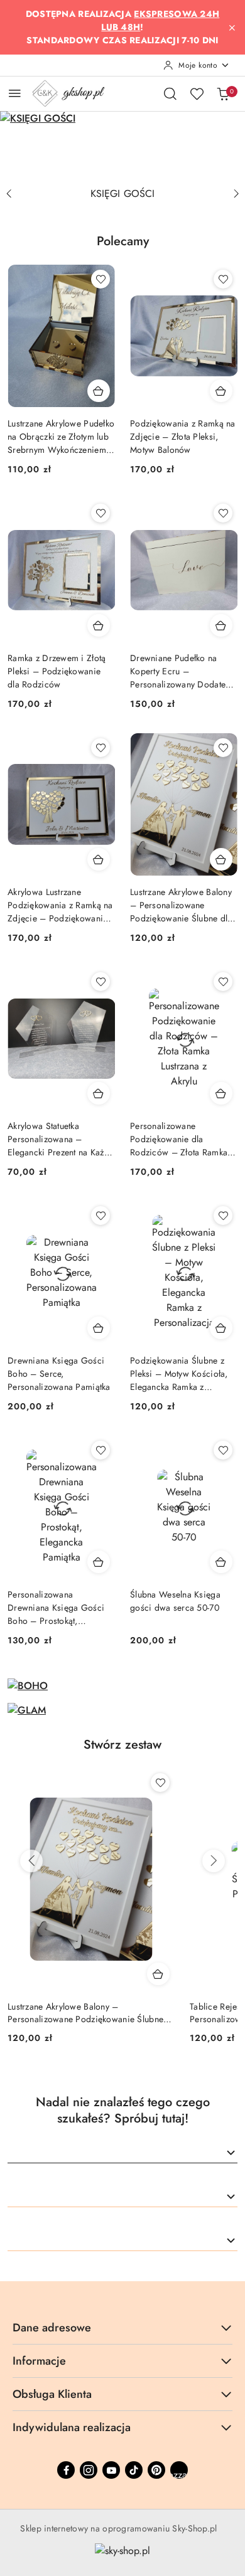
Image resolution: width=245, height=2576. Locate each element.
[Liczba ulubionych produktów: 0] (197, 93)
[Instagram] (89, 2470)
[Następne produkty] (214, 1861)
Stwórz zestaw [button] (122, 1745)
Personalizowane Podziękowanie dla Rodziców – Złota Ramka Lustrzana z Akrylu (179, 1139)
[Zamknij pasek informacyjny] (232, 28)
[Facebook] (66, 2470)
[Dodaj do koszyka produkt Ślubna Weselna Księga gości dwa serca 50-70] (221, 1562)
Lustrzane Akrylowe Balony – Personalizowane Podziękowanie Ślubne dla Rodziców (181, 905)
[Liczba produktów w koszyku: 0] (223, 93)
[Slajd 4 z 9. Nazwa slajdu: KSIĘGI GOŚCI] (122, 146)
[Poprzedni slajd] (9, 194)
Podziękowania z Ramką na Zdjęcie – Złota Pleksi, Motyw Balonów (183, 437)
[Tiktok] (134, 2470)
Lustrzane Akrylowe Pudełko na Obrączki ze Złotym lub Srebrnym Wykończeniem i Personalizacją (61, 437)
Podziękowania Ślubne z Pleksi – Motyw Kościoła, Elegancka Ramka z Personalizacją (179, 1374)
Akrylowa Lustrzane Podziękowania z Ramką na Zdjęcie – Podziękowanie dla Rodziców (60, 905)
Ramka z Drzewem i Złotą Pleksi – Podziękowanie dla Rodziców (57, 671)
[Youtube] (111, 2470)
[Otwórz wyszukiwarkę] (170, 93)
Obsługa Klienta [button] (52, 2394)
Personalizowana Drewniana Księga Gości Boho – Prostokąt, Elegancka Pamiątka (56, 1608)
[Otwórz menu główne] (15, 93)
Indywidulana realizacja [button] (72, 2427)
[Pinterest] (156, 2470)
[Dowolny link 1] (179, 2470)
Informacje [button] (39, 2361)
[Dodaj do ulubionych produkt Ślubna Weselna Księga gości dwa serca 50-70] (223, 1450)
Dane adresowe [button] (52, 2328)
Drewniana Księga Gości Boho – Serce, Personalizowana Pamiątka (59, 1374)
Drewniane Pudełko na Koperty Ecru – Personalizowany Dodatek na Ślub (180, 671)
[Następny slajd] (236, 194)
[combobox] (122, 2153)
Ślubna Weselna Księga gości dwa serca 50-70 (175, 1601)
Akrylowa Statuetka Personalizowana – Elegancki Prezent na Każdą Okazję (61, 1139)
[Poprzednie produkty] (31, 1861)
